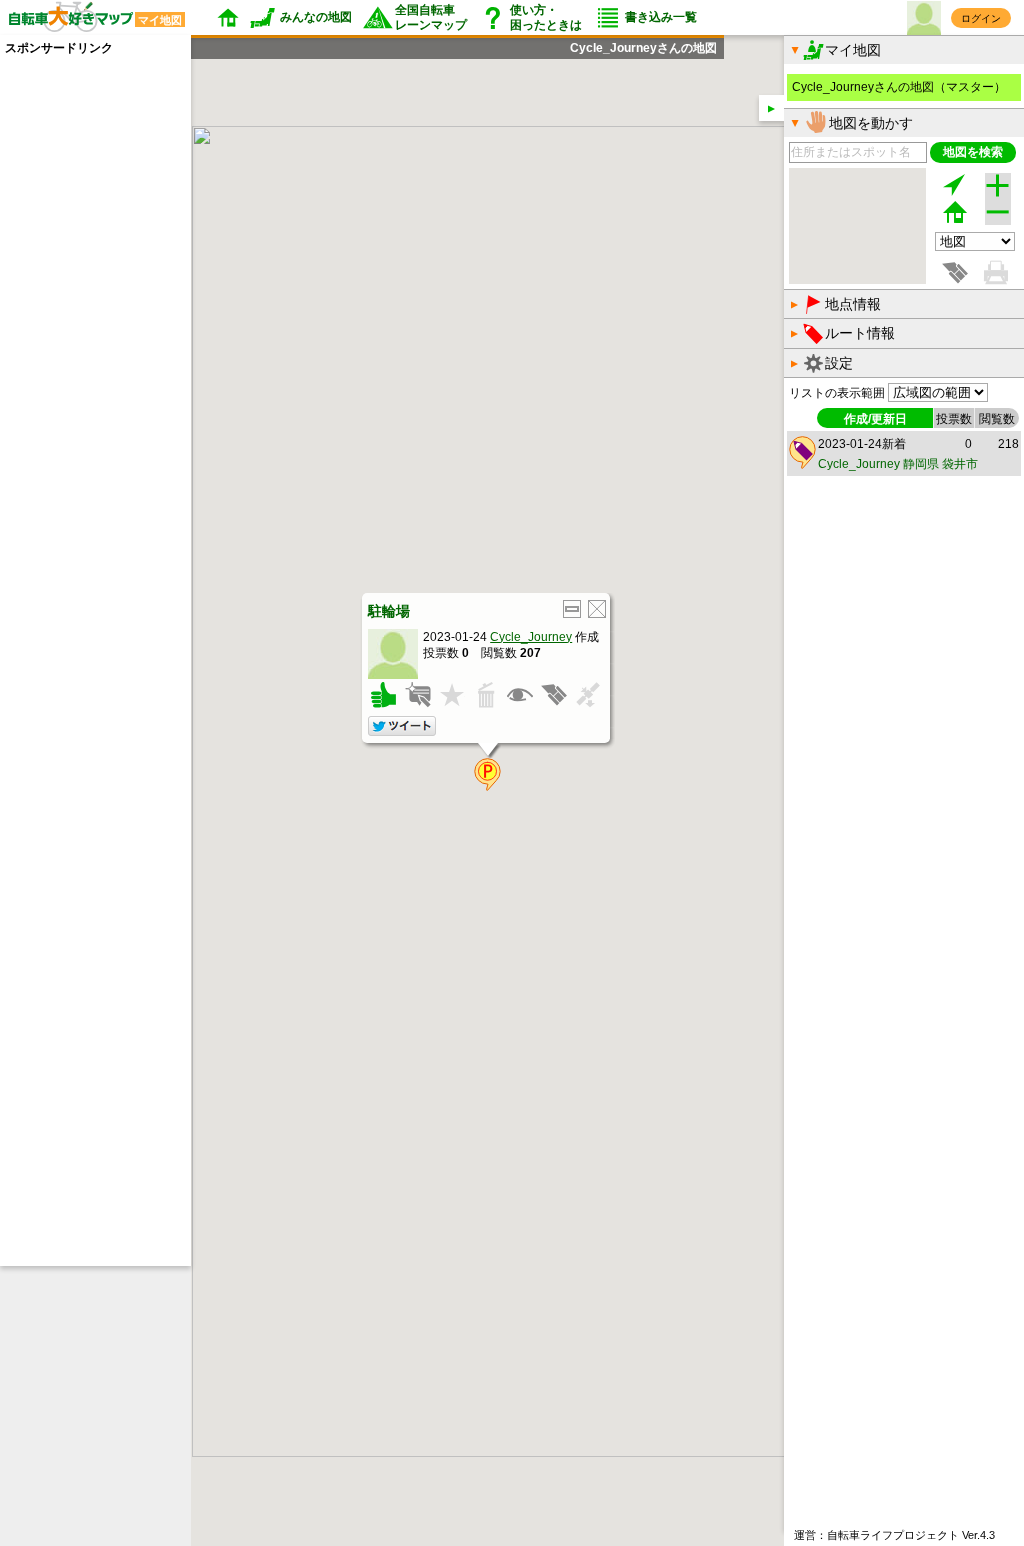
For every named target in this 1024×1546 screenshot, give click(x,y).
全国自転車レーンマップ (431, 17)
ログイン (981, 18)
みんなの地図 (316, 17)
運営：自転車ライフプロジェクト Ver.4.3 (894, 1535)
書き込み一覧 (661, 17)
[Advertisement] (85, 357)
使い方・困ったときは (546, 17)
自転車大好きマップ (91, 18)
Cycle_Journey (531, 636)
